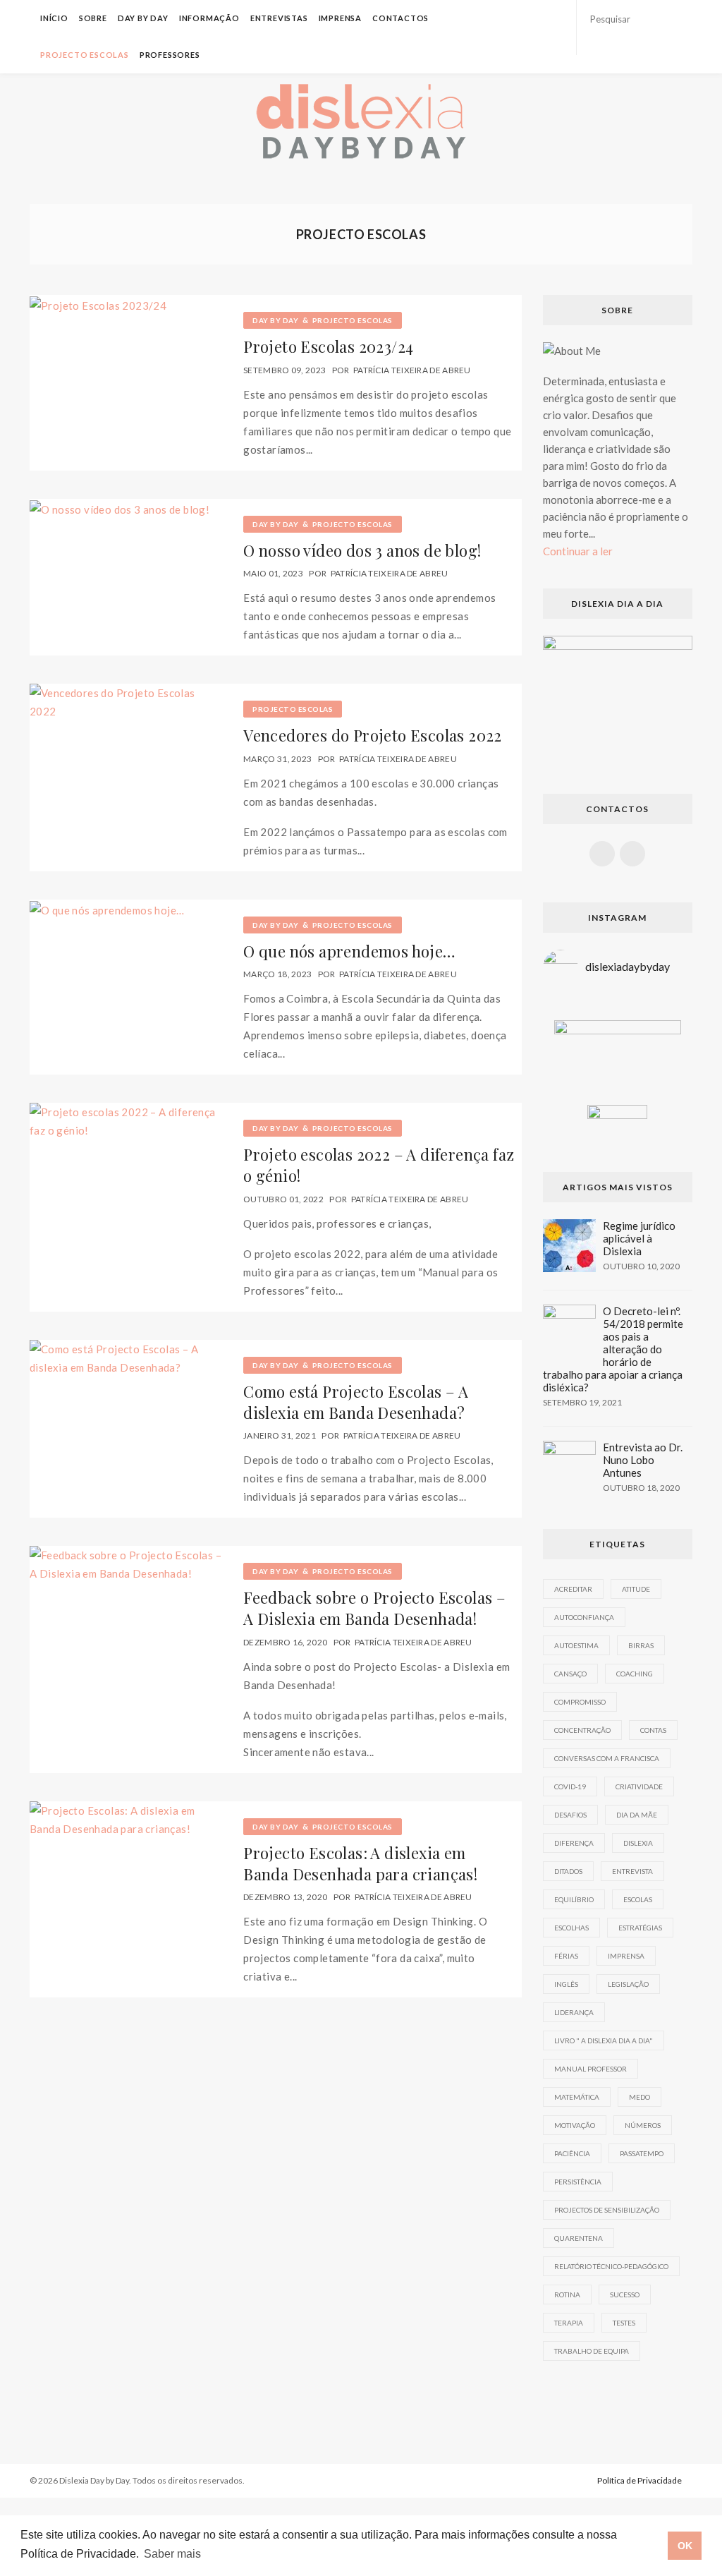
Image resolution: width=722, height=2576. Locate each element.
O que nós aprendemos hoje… (349, 951)
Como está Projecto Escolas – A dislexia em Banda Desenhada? (356, 1402)
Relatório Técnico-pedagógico (611, 2266)
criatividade (639, 1786)
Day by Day (143, 18)
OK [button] (685, 2546)
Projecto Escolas (85, 55)
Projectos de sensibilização (607, 2210)
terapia (569, 2323)
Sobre (93, 18)
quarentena (579, 2238)
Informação (209, 18)
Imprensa (340, 18)
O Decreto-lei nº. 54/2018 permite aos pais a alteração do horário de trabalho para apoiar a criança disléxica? (613, 1349)
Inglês (566, 1984)
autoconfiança (584, 1617)
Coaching (635, 1674)
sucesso (625, 2294)
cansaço (570, 1674)
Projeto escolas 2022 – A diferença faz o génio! (379, 1165)
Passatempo (642, 2153)
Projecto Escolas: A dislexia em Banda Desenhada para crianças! (360, 1863)
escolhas (571, 1928)
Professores (170, 55)
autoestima (576, 1645)
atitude (636, 1589)
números (643, 2125)
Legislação (628, 1984)
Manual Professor (591, 2069)
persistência (578, 2182)
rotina (567, 2294)
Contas (653, 1730)
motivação (575, 2125)
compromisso (580, 1702)
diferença (574, 1843)
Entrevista (632, 1871)
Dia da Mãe (637, 1815)
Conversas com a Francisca (607, 1758)
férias (566, 1956)
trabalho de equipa (592, 2351)
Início (54, 18)
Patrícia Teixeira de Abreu (412, 370)
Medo (640, 2097)
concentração (582, 1730)
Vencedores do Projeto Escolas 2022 (373, 735)
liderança (574, 2012)
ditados (568, 1871)
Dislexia (638, 1843)
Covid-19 (570, 1786)
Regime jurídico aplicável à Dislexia (639, 1238)
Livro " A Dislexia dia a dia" (604, 2040)
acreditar (573, 1589)
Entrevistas (279, 18)
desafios (570, 1815)
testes (624, 2323)
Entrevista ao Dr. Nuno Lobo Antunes (643, 1460)
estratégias (640, 1928)
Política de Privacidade (640, 2480)
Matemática (577, 2097)
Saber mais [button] (172, 2554)
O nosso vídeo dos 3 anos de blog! (362, 550)
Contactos (400, 18)
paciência (572, 2153)
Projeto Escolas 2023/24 (328, 346)
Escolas (638, 1899)
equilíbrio (574, 1899)
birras (641, 1645)
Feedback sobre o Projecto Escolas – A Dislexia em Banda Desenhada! (374, 1608)
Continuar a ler (578, 551)
